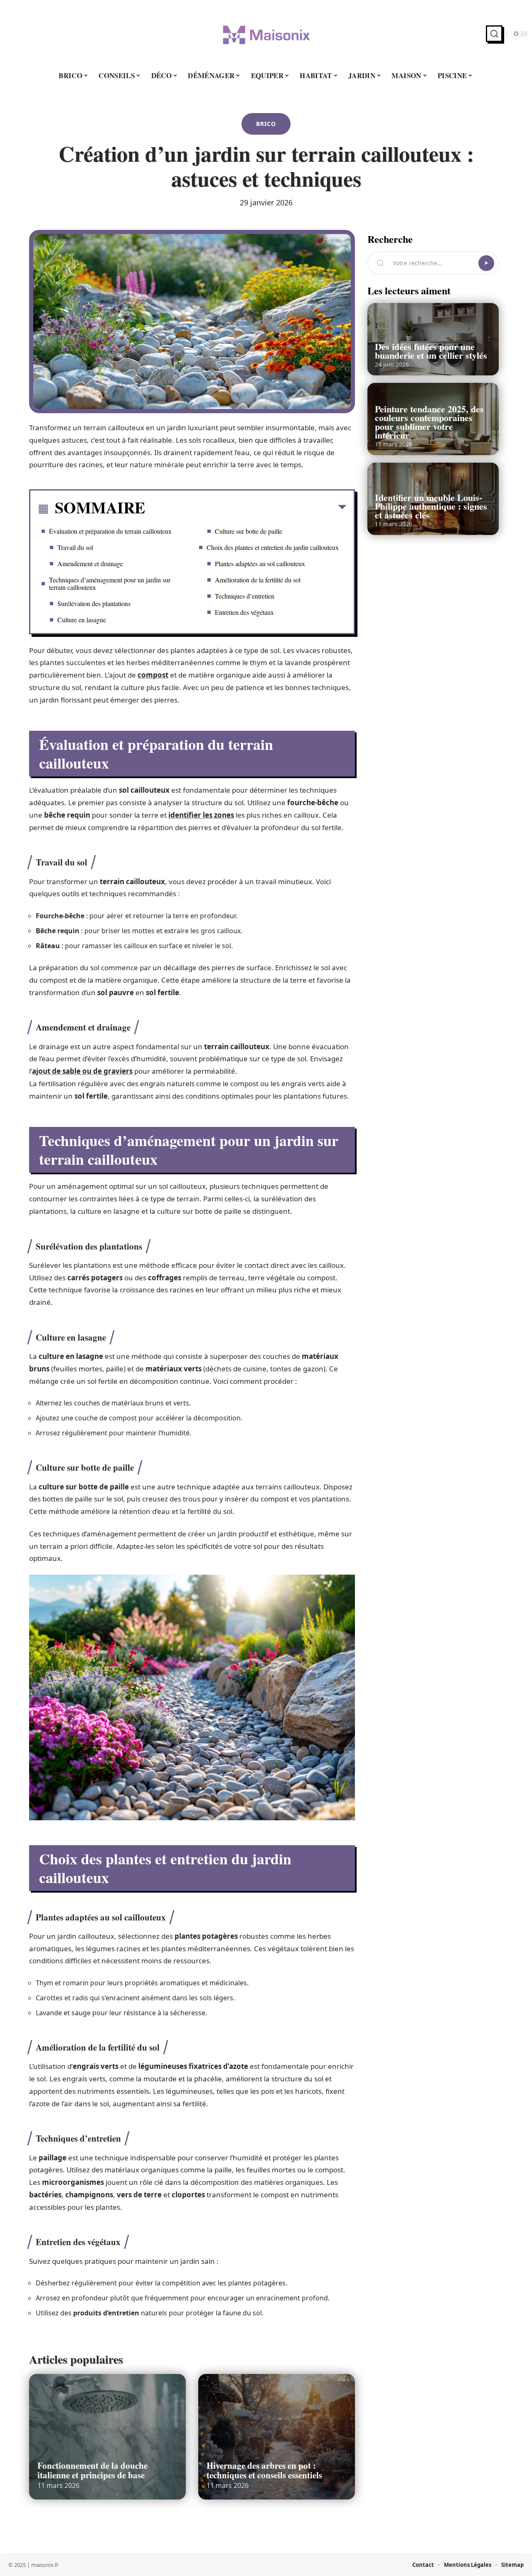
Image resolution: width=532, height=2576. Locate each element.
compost (153, 675)
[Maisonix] (266, 34)
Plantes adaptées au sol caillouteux (260, 563)
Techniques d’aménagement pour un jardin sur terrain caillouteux (110, 583)
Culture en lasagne (82, 620)
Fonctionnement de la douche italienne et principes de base (92, 2470)
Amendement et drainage (90, 563)
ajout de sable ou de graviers (82, 1071)
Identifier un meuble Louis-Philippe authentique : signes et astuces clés (431, 506)
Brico (266, 124)
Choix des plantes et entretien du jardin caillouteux (273, 547)
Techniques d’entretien (245, 596)
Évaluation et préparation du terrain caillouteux (110, 531)
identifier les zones (201, 815)
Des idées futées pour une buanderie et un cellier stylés (431, 351)
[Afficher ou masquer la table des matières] (246, 509)
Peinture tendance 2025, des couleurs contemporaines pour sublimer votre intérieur (429, 422)
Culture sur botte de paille (249, 531)
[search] (494, 34)
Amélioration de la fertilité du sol (258, 580)
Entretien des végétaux (244, 612)
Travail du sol (75, 547)
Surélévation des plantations (94, 603)
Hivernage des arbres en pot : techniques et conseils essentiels (264, 2470)
